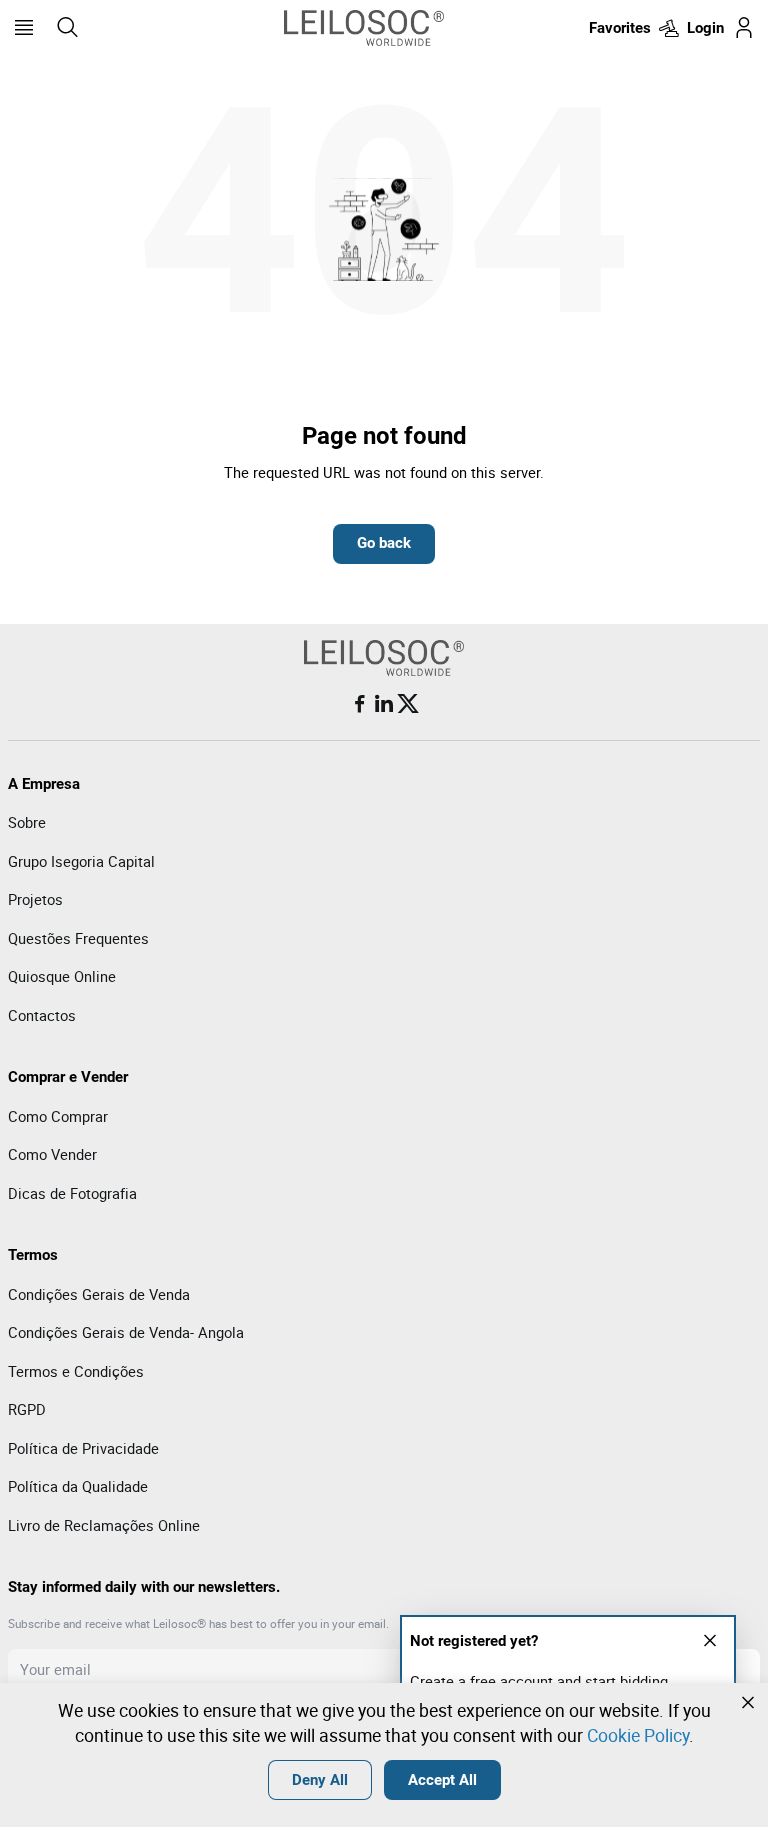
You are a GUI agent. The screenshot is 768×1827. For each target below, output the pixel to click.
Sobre (27, 822)
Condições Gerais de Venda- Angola (126, 1332)
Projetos (35, 899)
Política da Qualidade (78, 1486)
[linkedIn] (384, 704)
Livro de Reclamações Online (104, 1525)
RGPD (27, 1409)
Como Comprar (58, 1116)
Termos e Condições (76, 1371)
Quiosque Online (62, 976)
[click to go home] (364, 28)
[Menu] (24, 28)
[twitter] (408, 704)
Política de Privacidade (83, 1448)
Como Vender (52, 1154)
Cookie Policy (638, 1735)
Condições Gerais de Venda (99, 1294)
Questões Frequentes (78, 938)
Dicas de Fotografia (72, 1193)
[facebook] (360, 704)
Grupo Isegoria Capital (81, 861)
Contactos (42, 1015)
